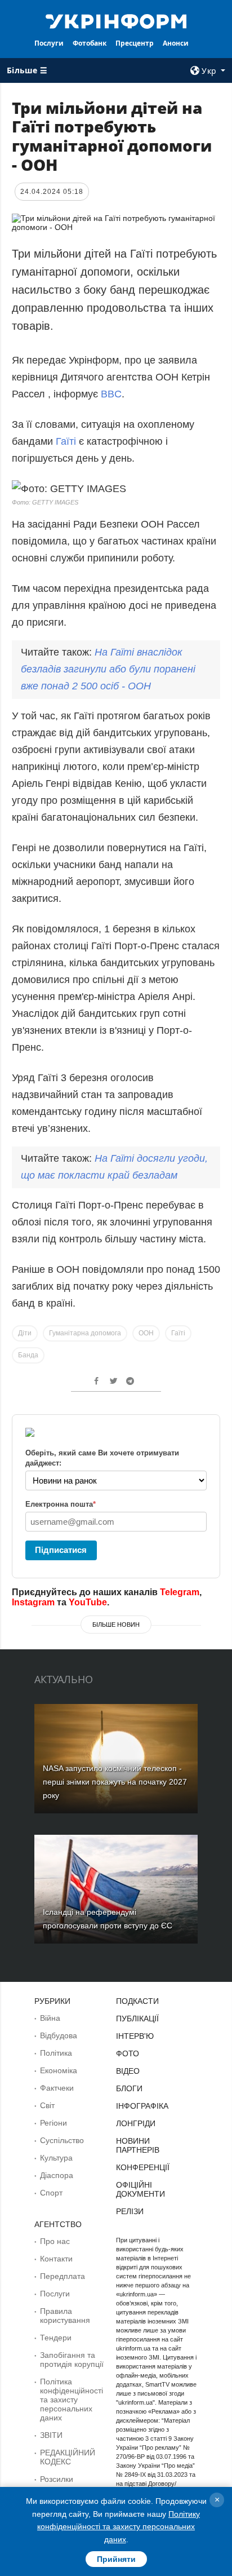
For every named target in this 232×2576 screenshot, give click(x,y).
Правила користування (65, 2316)
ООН (146, 1333)
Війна (50, 2018)
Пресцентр (135, 43)
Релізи (130, 2211)
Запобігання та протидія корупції (72, 2360)
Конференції (143, 2167)
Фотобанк (90, 43)
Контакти (56, 2259)
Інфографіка (142, 2106)
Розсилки (57, 2479)
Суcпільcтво (62, 2140)
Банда (28, 1355)
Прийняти (116, 2559)
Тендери (56, 2338)
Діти (25, 1333)
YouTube (88, 1602)
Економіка (59, 2070)
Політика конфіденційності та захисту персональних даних (72, 2400)
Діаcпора (57, 2175)
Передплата (63, 2276)
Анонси (176, 43)
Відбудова (59, 2035)
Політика (56, 2053)
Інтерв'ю (135, 2036)
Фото (128, 2053)
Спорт (51, 2193)
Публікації (137, 2019)
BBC (111, 394)
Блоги (129, 2088)
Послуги (49, 43)
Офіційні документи (140, 2189)
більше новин (116, 1625)
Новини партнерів (138, 2145)
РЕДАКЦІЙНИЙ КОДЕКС (68, 2457)
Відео (128, 2071)
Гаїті (66, 441)
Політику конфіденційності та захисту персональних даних (119, 2527)
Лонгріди (136, 2123)
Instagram (33, 1602)
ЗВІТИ (51, 2435)
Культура (56, 2158)
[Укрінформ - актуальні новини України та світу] (116, 20)
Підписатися (61, 1550)
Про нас (55, 2241)
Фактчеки (57, 2088)
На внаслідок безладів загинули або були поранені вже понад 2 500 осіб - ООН (108, 669)
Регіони (53, 2123)
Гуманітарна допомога (85, 1333)
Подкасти (137, 2001)
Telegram (180, 1592)
